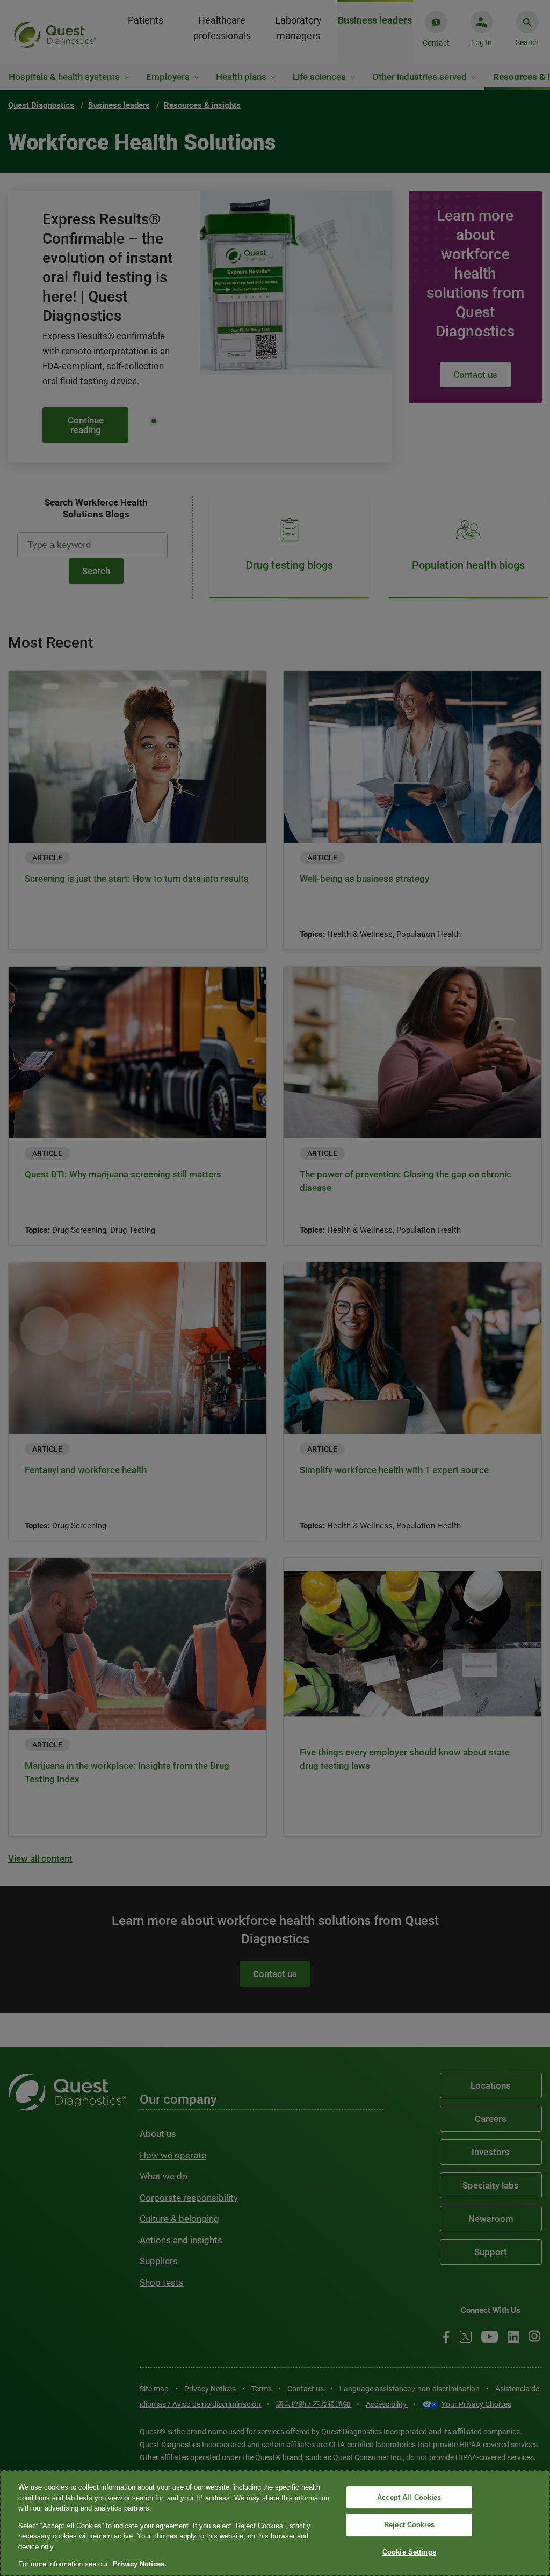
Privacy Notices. (140, 2564)
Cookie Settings (409, 2552)
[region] (275, 2523)
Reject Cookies (409, 2525)
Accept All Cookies (409, 2497)
